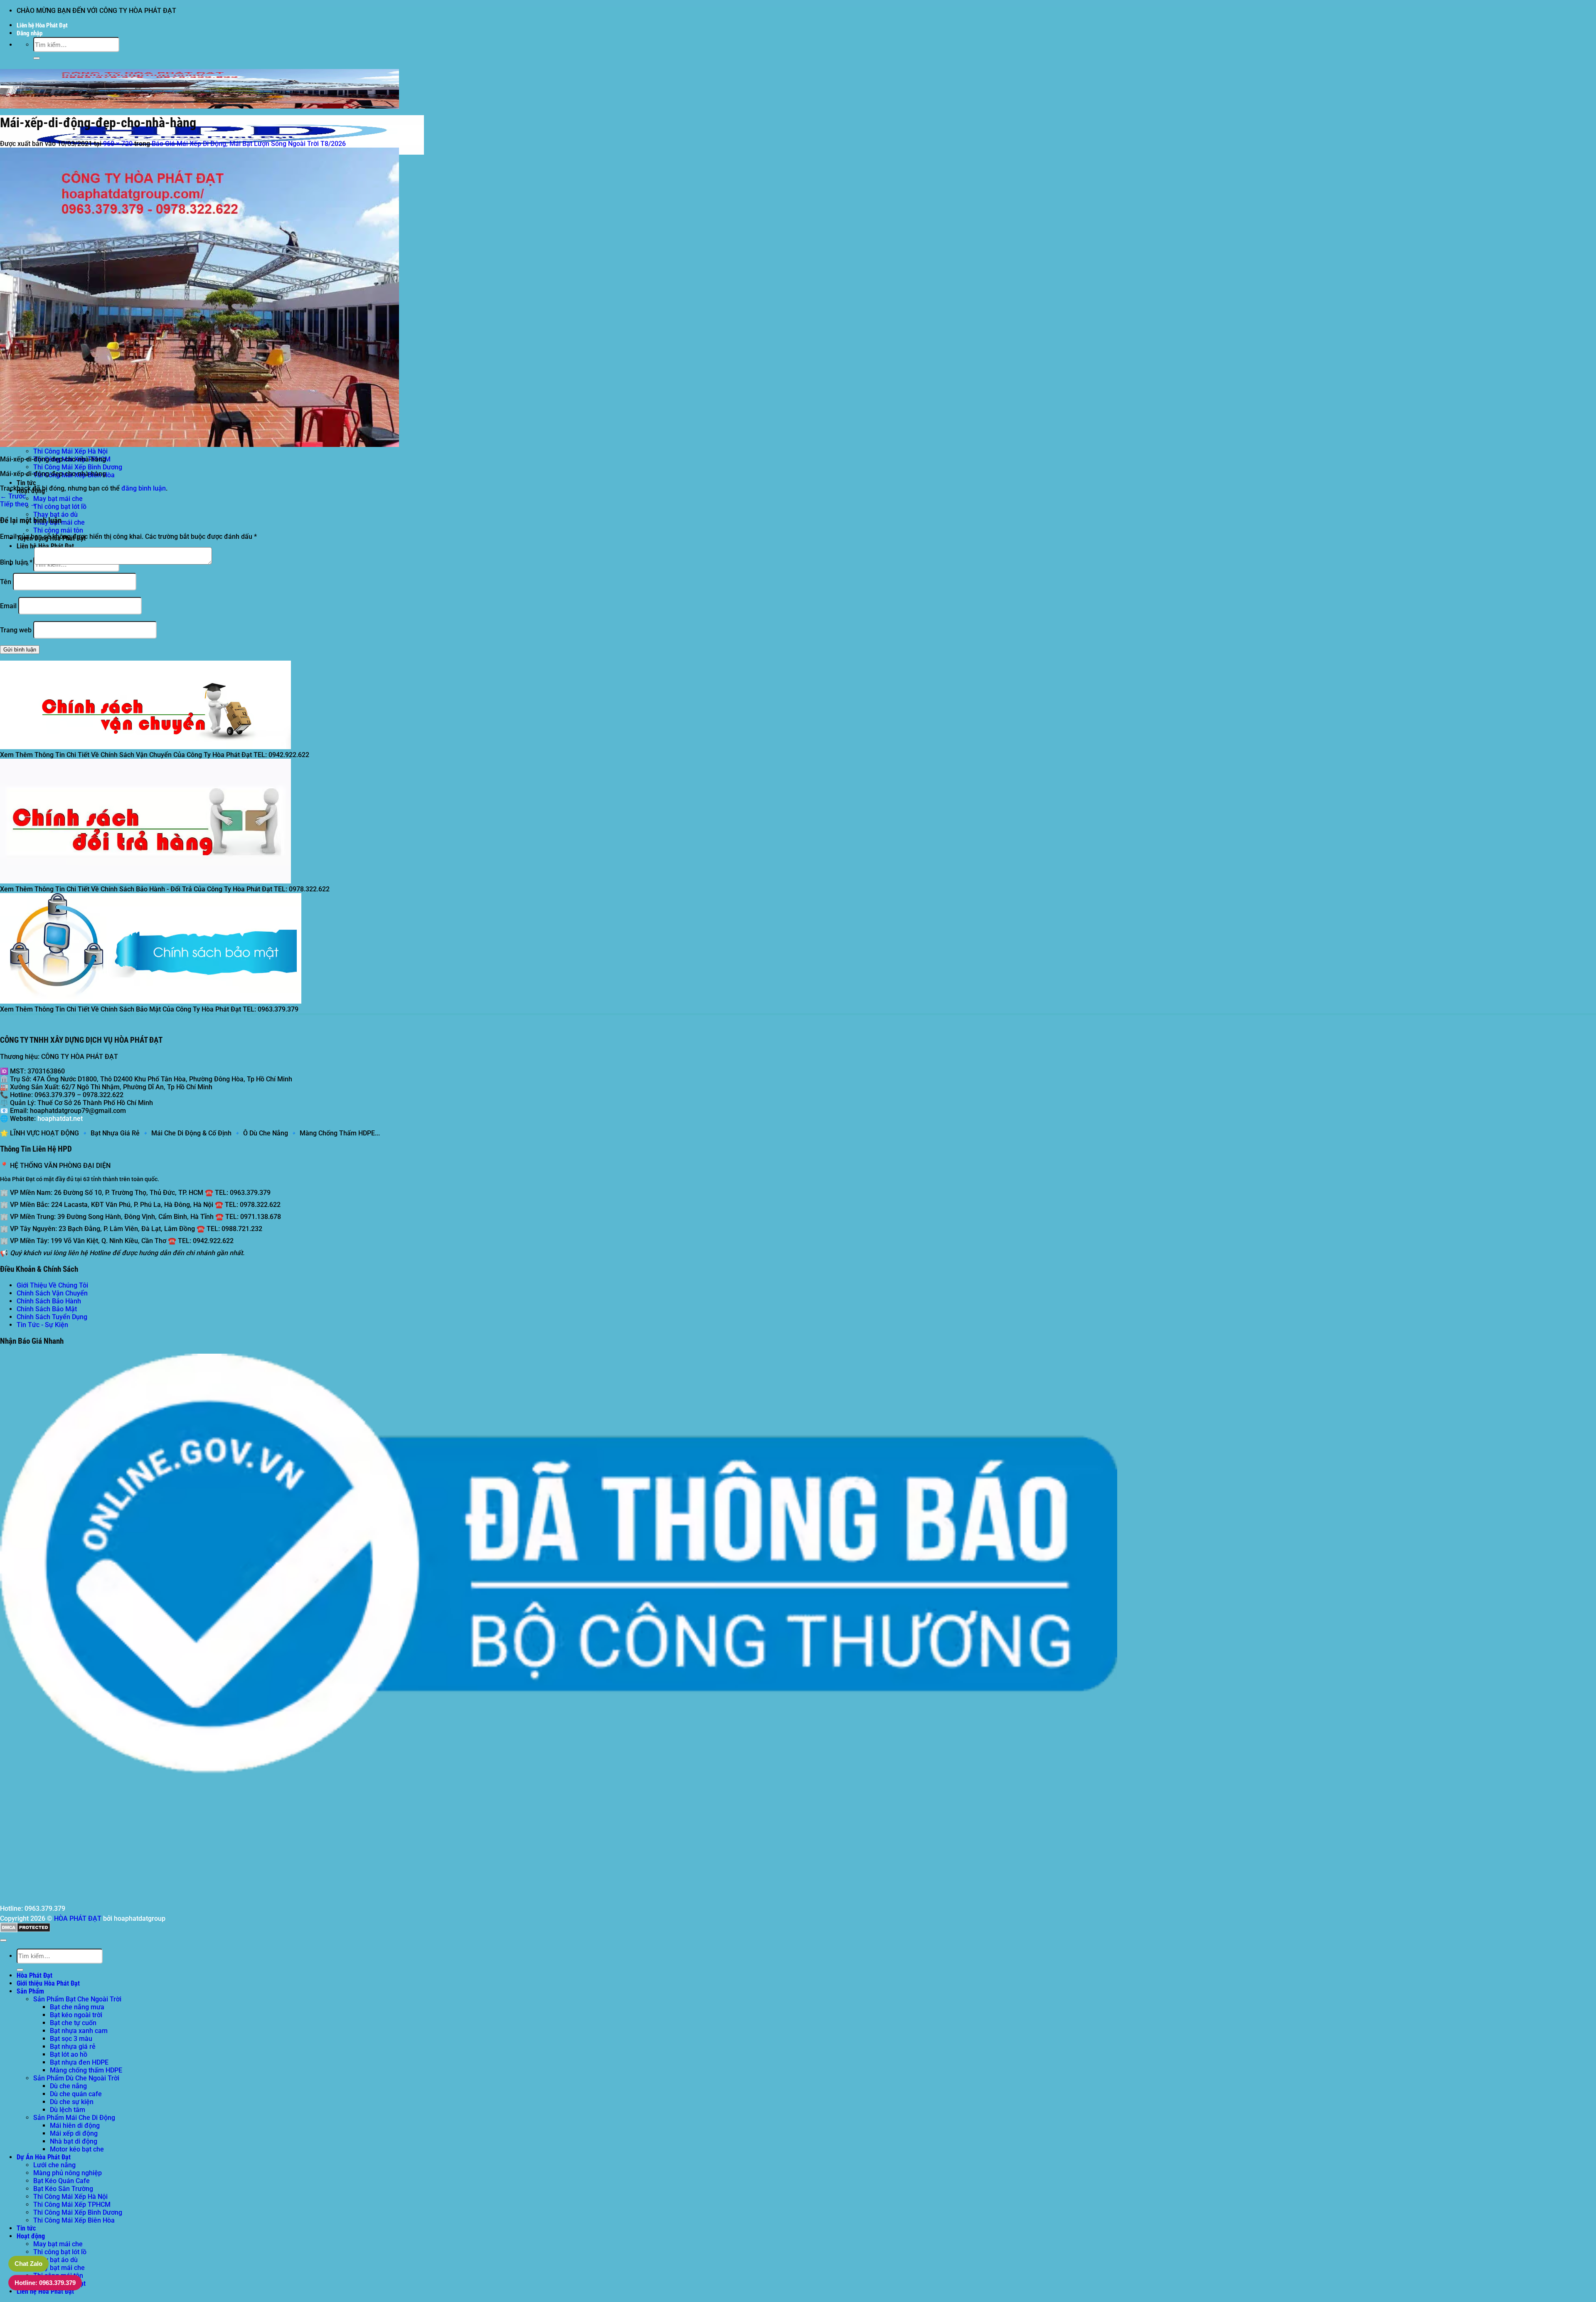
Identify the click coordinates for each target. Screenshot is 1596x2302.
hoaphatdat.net (60, 1119)
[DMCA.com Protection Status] (25, 1930)
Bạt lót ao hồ (69, 2054)
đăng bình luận (144, 488)
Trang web (16, 630)
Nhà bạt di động (74, 2141)
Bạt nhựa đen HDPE (79, 2062)
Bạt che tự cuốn (73, 2023)
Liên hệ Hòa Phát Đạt (42, 25)
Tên (6, 582)
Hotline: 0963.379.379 (45, 2283)
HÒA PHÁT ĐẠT (78, 1918)
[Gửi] (37, 58)
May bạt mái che (58, 499)
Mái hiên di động (75, 2126)
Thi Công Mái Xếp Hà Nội (70, 451)
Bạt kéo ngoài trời (76, 2015)
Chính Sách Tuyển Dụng (52, 1317)
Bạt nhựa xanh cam (79, 2031)
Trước (13, 496)
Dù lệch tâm (68, 2110)
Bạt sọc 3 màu (71, 2039)
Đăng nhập (30, 33)
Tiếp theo (18, 504)
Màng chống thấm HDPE (86, 2070)
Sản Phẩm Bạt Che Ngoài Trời (77, 1999)
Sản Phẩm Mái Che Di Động (74, 2118)
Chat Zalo (28, 2264)
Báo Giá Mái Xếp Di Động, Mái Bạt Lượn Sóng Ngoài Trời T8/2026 (249, 144)
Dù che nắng (68, 2086)
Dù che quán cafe (76, 2094)
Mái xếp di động (74, 2133)
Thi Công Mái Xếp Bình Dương (78, 467)
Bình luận (16, 562)
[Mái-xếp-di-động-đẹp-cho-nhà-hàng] (199, 445)
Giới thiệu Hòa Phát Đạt (48, 1983)
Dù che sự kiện (72, 2102)
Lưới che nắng (54, 2165)
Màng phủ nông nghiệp (68, 2173)
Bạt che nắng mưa (77, 2007)
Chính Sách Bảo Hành (49, 1301)
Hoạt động (31, 2236)
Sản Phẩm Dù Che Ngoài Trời (76, 2078)
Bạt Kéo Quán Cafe (62, 2181)
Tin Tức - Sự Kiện (42, 1325)
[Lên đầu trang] (3, 1940)
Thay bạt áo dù (55, 514)
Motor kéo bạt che (77, 2149)
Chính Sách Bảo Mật (47, 1309)
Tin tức (26, 483)
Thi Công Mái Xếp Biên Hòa (74, 2220)
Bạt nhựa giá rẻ (73, 2047)
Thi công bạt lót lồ (60, 507)
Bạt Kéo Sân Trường (63, 2189)
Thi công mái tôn (58, 530)
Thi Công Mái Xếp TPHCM (72, 2205)
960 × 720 (118, 144)
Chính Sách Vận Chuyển (52, 1293)
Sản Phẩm (30, 1991)
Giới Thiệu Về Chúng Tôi (52, 1285)
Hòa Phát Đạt (34, 1975)
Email (8, 606)
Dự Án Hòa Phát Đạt (44, 2157)
